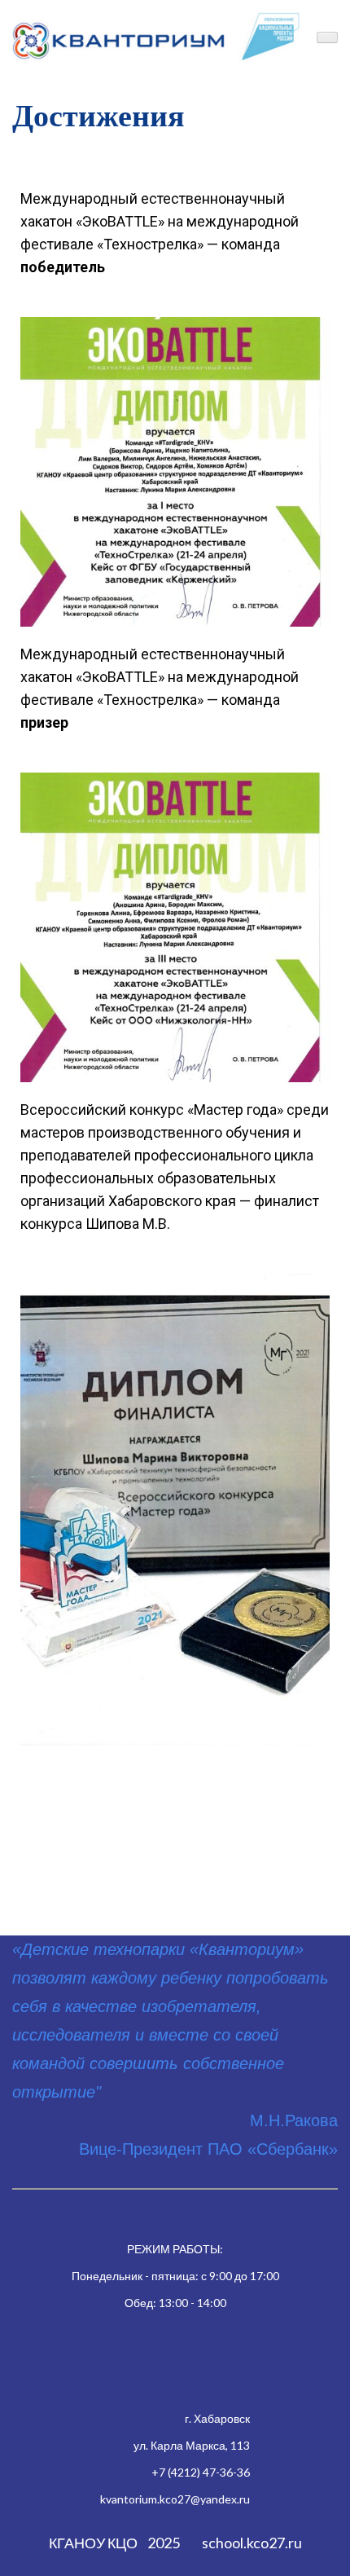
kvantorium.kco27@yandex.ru (175, 2499)
